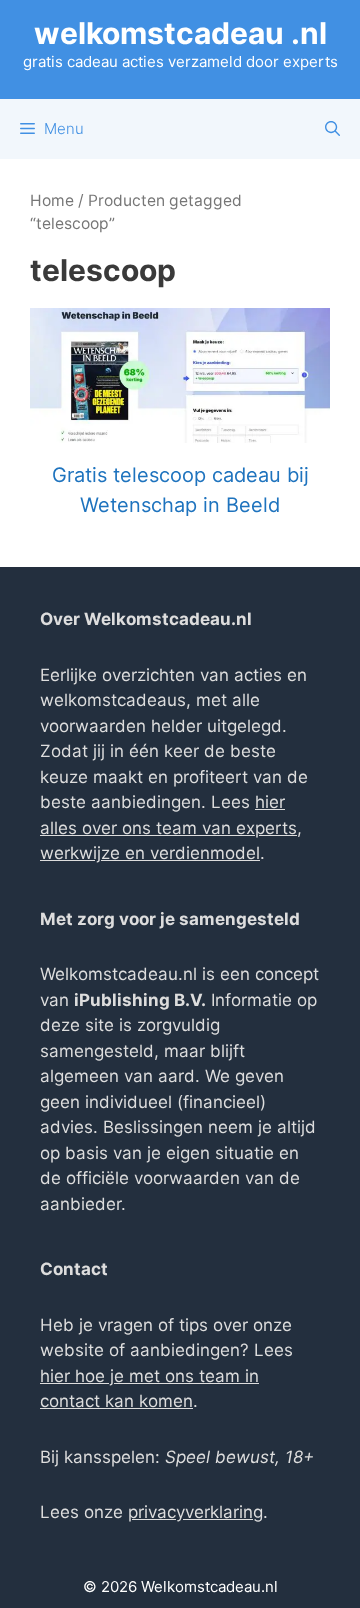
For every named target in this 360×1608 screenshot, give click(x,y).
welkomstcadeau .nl (180, 33)
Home (52, 200)
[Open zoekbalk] (332, 129)
